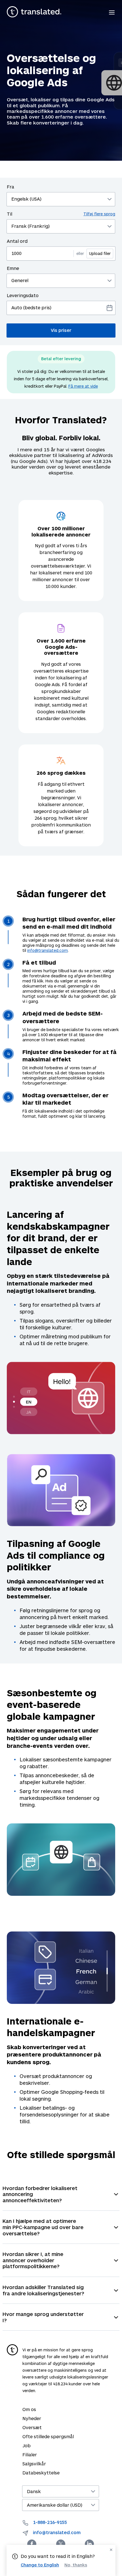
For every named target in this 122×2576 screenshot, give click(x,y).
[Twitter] (61, 2544)
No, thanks (76, 2565)
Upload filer (100, 253)
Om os (29, 2409)
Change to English (40, 2565)
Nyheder (32, 2418)
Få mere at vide (83, 386)
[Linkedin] (89, 2544)
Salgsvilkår (34, 2464)
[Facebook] (32, 2544)
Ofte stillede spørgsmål (48, 2436)
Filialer (30, 2454)
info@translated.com (48, 950)
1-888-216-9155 (50, 2522)
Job (27, 2445)
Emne (13, 268)
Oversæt (32, 2427)
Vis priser (61, 330)
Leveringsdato (23, 295)
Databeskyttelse (41, 2473)
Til (61, 214)
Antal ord (17, 241)
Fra (10, 187)
